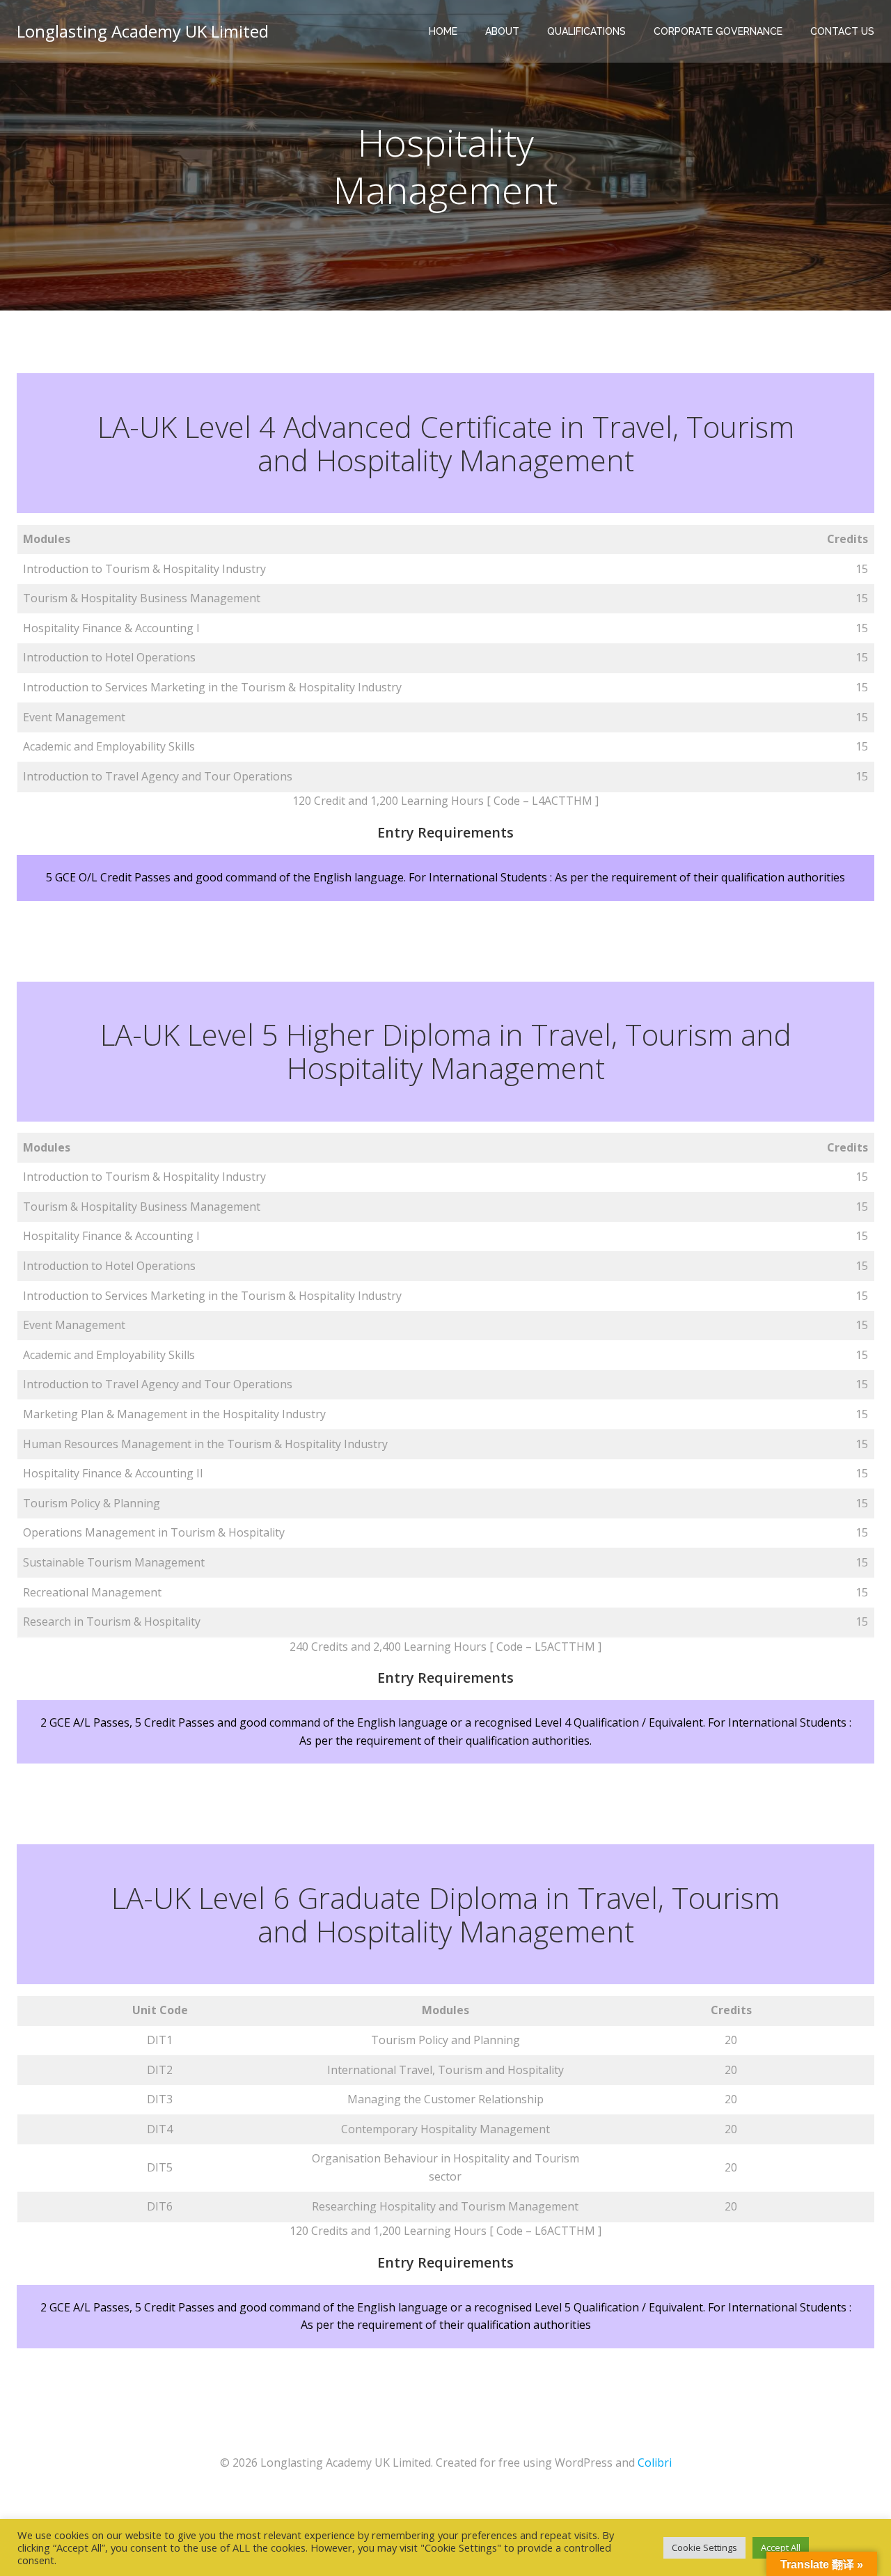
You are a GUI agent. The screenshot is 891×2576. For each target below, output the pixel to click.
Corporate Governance (718, 31)
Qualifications (586, 31)
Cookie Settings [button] (704, 2547)
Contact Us (842, 31)
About (502, 31)
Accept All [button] (781, 2547)
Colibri (655, 2463)
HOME (443, 31)
